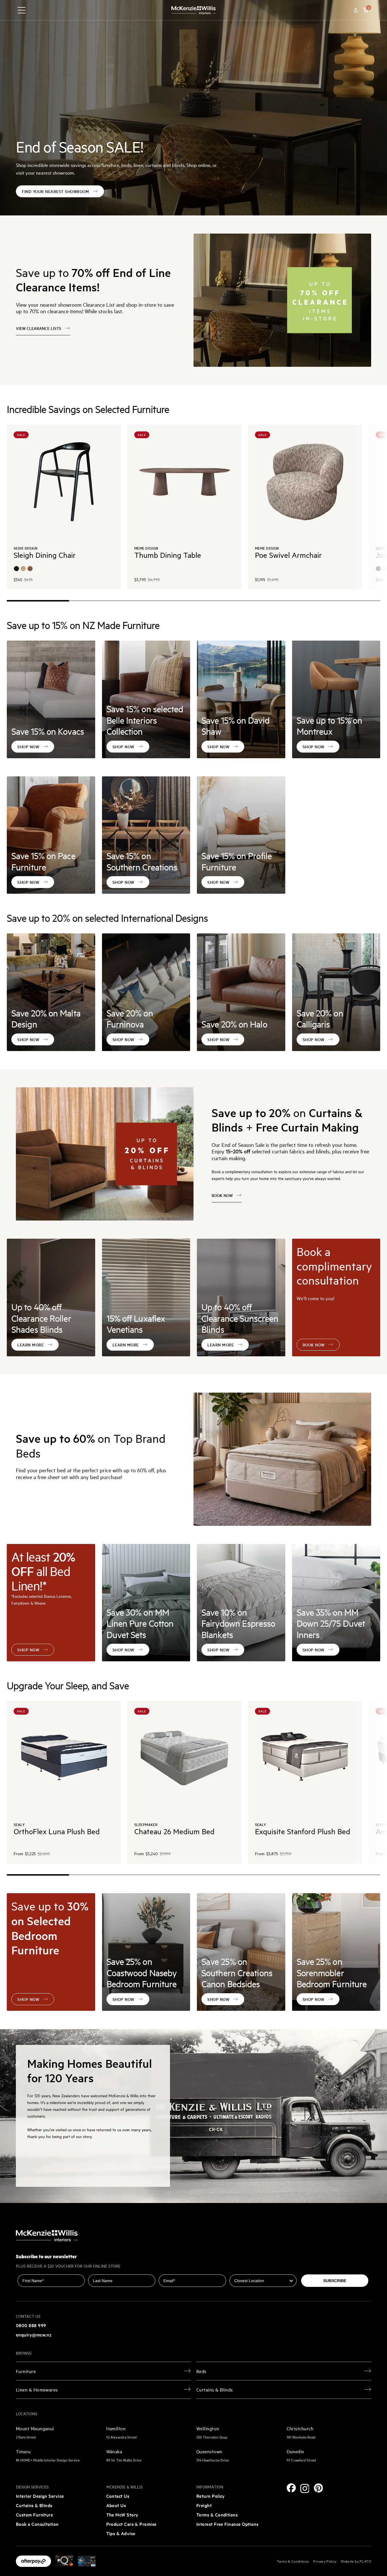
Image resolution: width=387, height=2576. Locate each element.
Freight (204, 2505)
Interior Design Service (40, 2496)
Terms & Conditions (217, 2514)
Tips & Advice (121, 2533)
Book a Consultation (37, 2524)
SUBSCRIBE (335, 2281)
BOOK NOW (222, 1195)
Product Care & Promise (131, 2524)
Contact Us (118, 2496)
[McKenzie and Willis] (193, 10)
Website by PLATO (356, 2561)
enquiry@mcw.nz (34, 2334)
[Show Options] (291, 2281)
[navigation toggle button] (22, 10)
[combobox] (261, 2281)
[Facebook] (291, 2488)
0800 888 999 (31, 2325)
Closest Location (246, 2270)
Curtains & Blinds (34, 2505)
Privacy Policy (325, 2561)
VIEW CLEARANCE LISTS (39, 328)
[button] (366, 10)
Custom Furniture (34, 2514)
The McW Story (122, 2514)
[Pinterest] (318, 2488)
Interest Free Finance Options (227, 2524)
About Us (116, 2505)
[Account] (356, 10)
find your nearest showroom (55, 191)
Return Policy (211, 2496)
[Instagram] (305, 2489)
